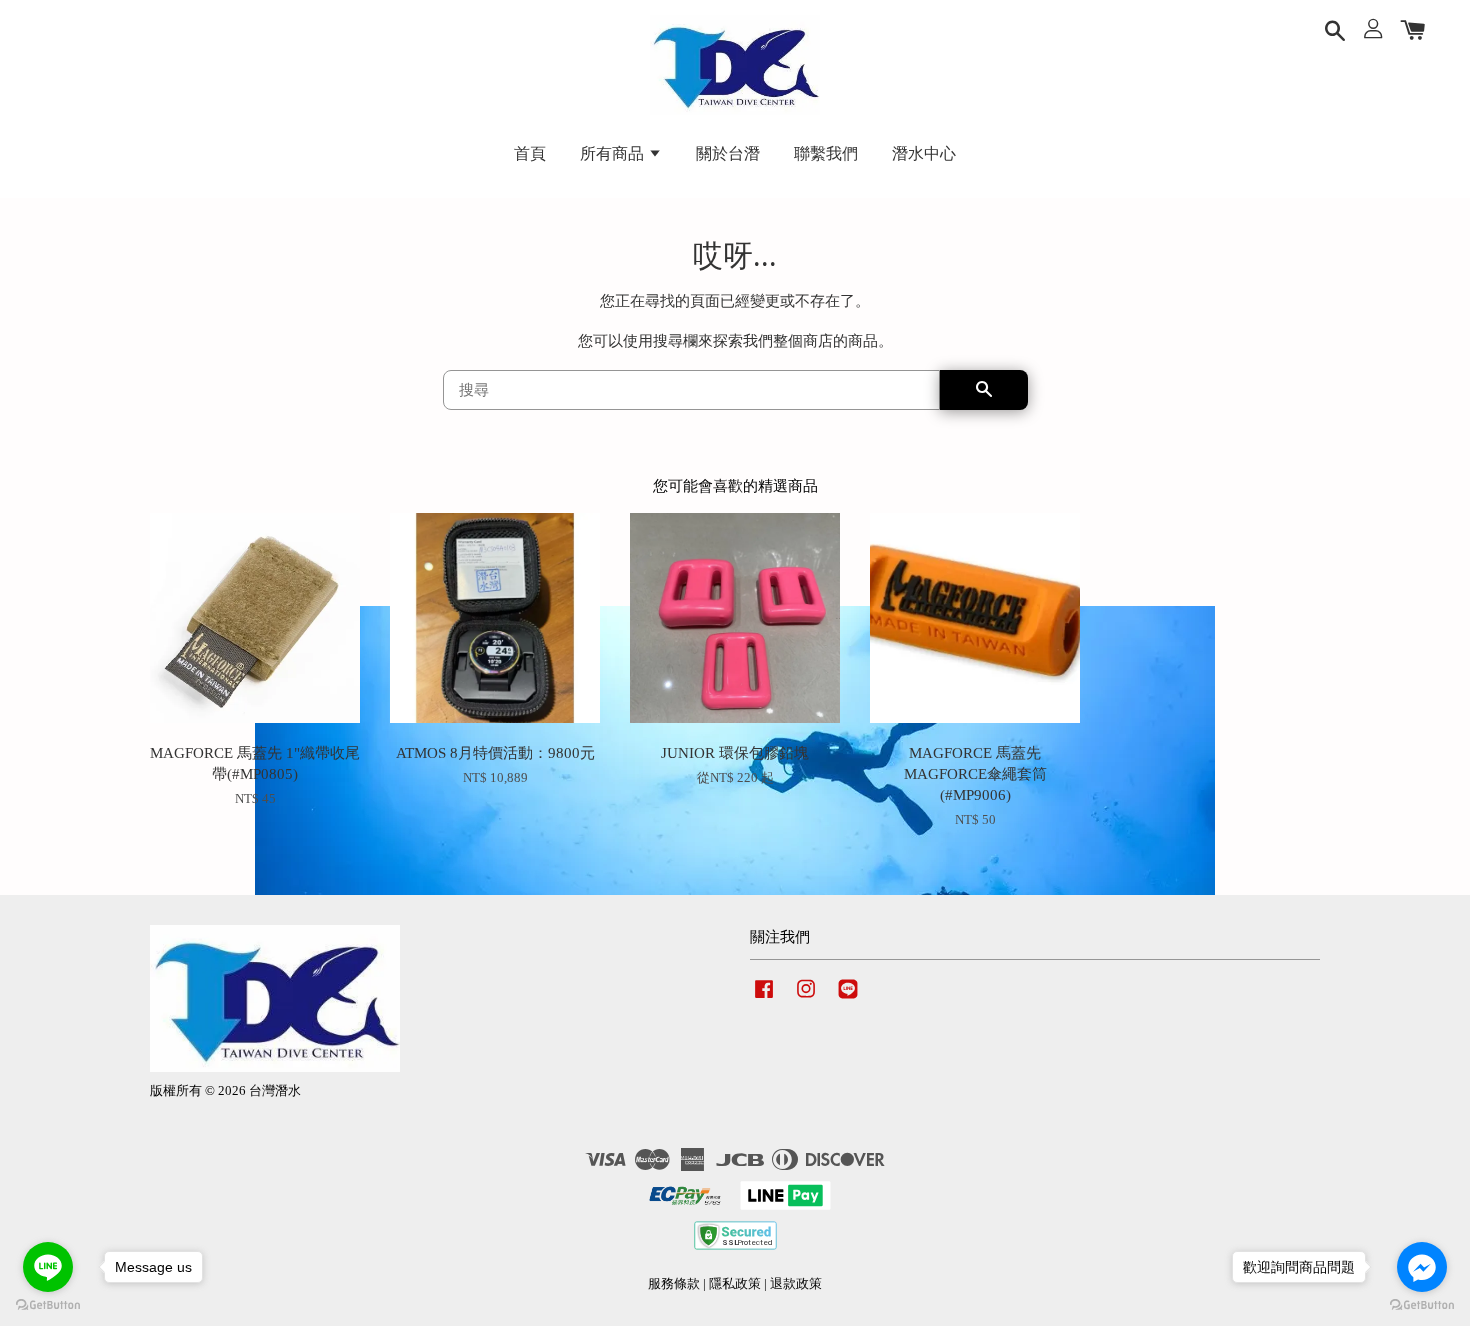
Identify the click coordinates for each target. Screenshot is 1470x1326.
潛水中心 (924, 153)
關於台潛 (728, 153)
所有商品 (614, 153)
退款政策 (796, 1284)
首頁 (530, 153)
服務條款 (674, 1284)
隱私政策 (735, 1284)
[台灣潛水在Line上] (848, 999)
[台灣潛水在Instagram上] (806, 999)
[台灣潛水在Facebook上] (764, 999)
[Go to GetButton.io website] (48, 1305)
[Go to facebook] (1422, 1267)
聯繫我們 (826, 153)
